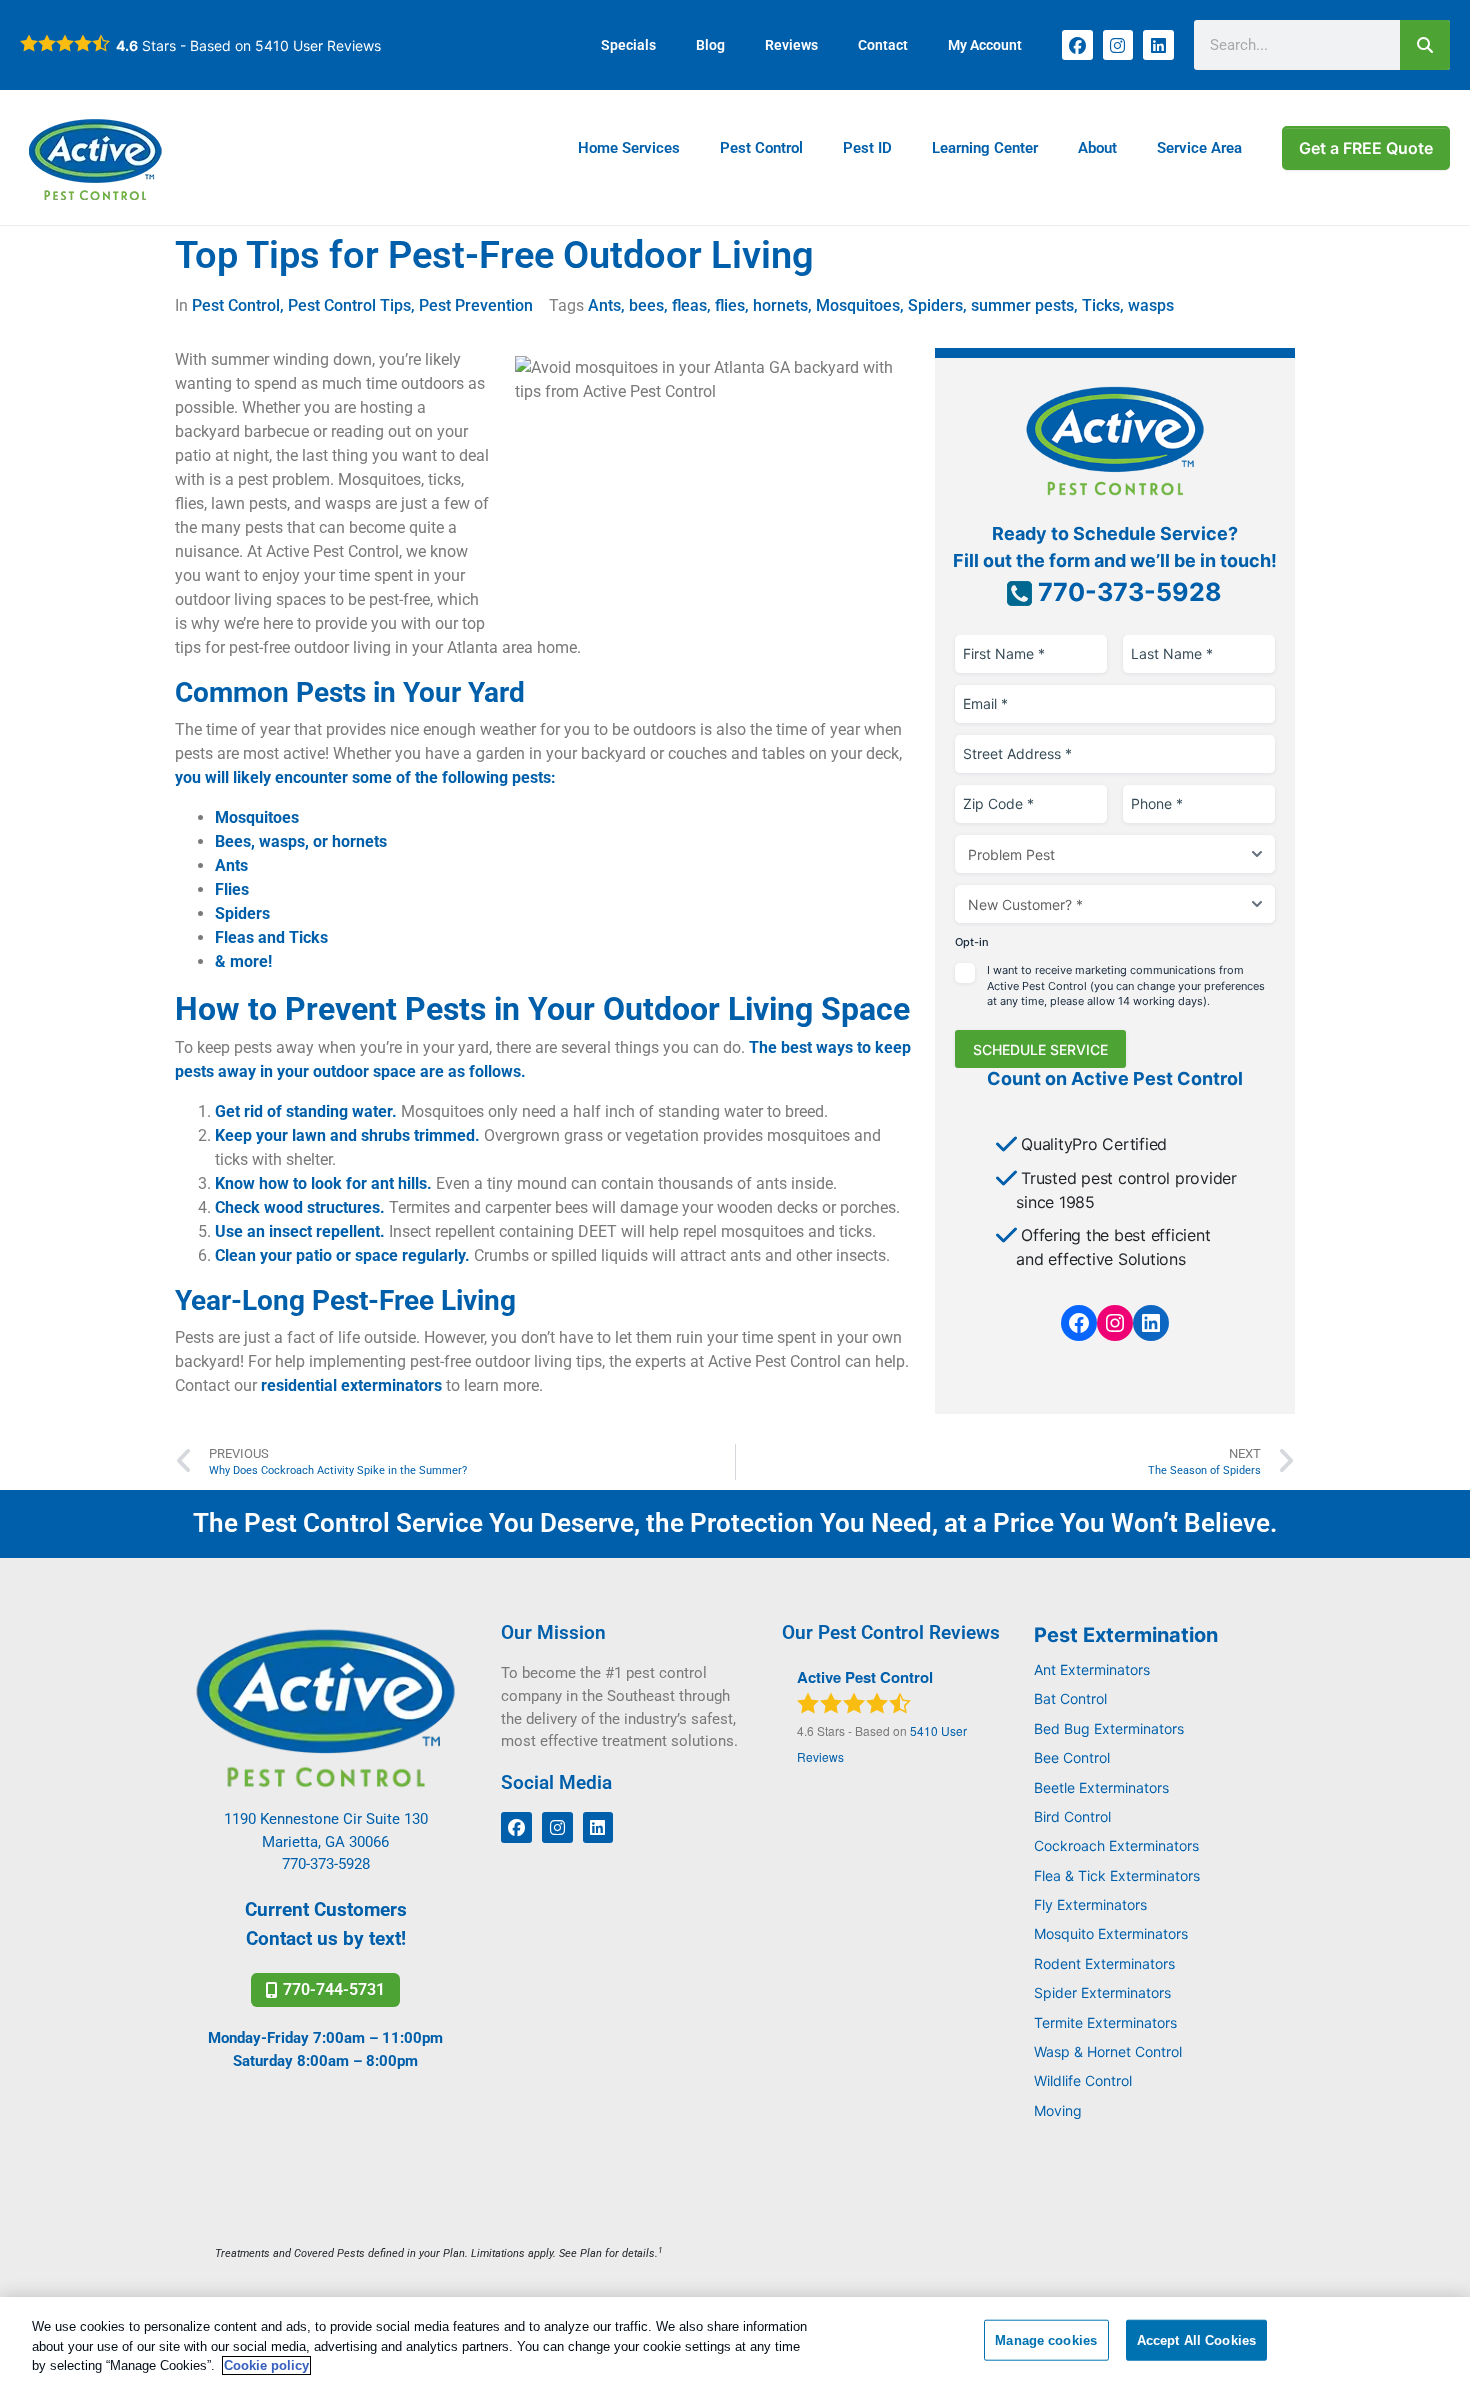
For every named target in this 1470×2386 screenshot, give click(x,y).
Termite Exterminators (1105, 2022)
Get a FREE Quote (1366, 148)
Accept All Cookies (1196, 2339)
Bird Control (1072, 1816)
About (1097, 148)
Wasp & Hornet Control (1108, 2051)
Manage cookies (1046, 2339)
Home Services (629, 148)
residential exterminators (351, 1385)
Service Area (1199, 148)
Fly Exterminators (1090, 1904)
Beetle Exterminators (1101, 1787)
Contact (883, 45)
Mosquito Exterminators (1111, 1933)
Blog (710, 45)
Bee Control (1072, 1757)
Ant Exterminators (1092, 1669)
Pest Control (761, 148)
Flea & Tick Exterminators (1117, 1875)
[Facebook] (1077, 45)
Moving (1058, 2110)
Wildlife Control (1083, 2080)
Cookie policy (266, 2365)
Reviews (791, 45)
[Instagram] (1118, 45)
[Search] (1425, 45)
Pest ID (867, 148)
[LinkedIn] (1151, 1323)
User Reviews (318, 45)
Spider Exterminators (1102, 1992)
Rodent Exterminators (1104, 1963)
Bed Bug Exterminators (1109, 1728)
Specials (628, 45)
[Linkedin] (1158, 45)
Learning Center (985, 148)
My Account (985, 45)
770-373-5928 (1127, 592)
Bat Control (1070, 1698)
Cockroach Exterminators (1116, 1845)
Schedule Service (1040, 1049)
